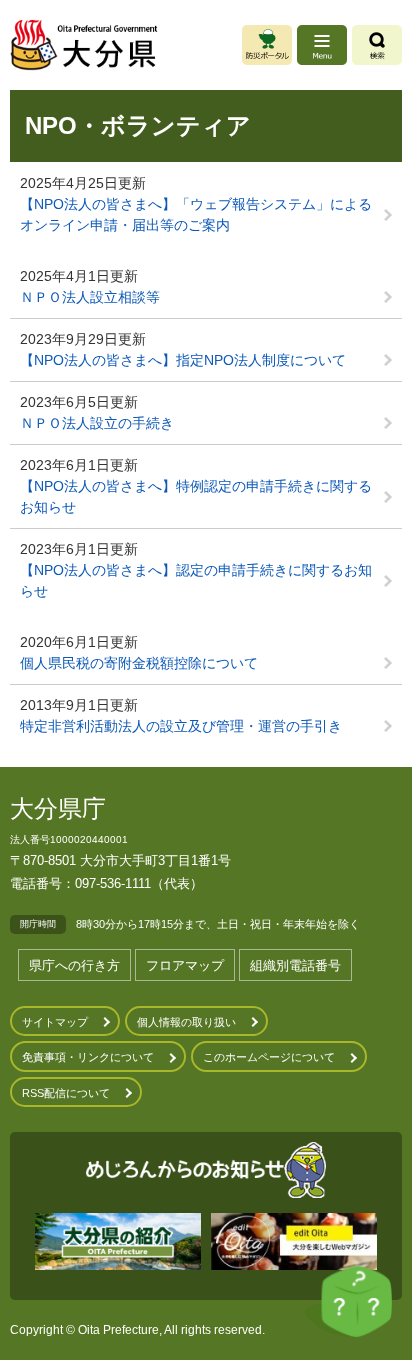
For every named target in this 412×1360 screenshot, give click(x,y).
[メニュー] (322, 45)
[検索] (377, 45)
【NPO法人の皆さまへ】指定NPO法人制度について (183, 360)
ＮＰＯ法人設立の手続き (97, 423)
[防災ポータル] (267, 45)
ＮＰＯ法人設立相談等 (90, 297)
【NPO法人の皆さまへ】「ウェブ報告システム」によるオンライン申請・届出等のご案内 (196, 214)
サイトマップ (55, 1022)
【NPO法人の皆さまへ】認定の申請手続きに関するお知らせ (196, 580)
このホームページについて (269, 1057)
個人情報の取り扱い (186, 1022)
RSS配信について (66, 1093)
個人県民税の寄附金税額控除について (139, 663)
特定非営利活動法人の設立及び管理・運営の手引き (181, 726)
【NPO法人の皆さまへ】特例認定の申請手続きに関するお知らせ (196, 496)
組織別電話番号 (295, 965)
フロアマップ (185, 965)
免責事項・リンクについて (88, 1057)
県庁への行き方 (74, 965)
